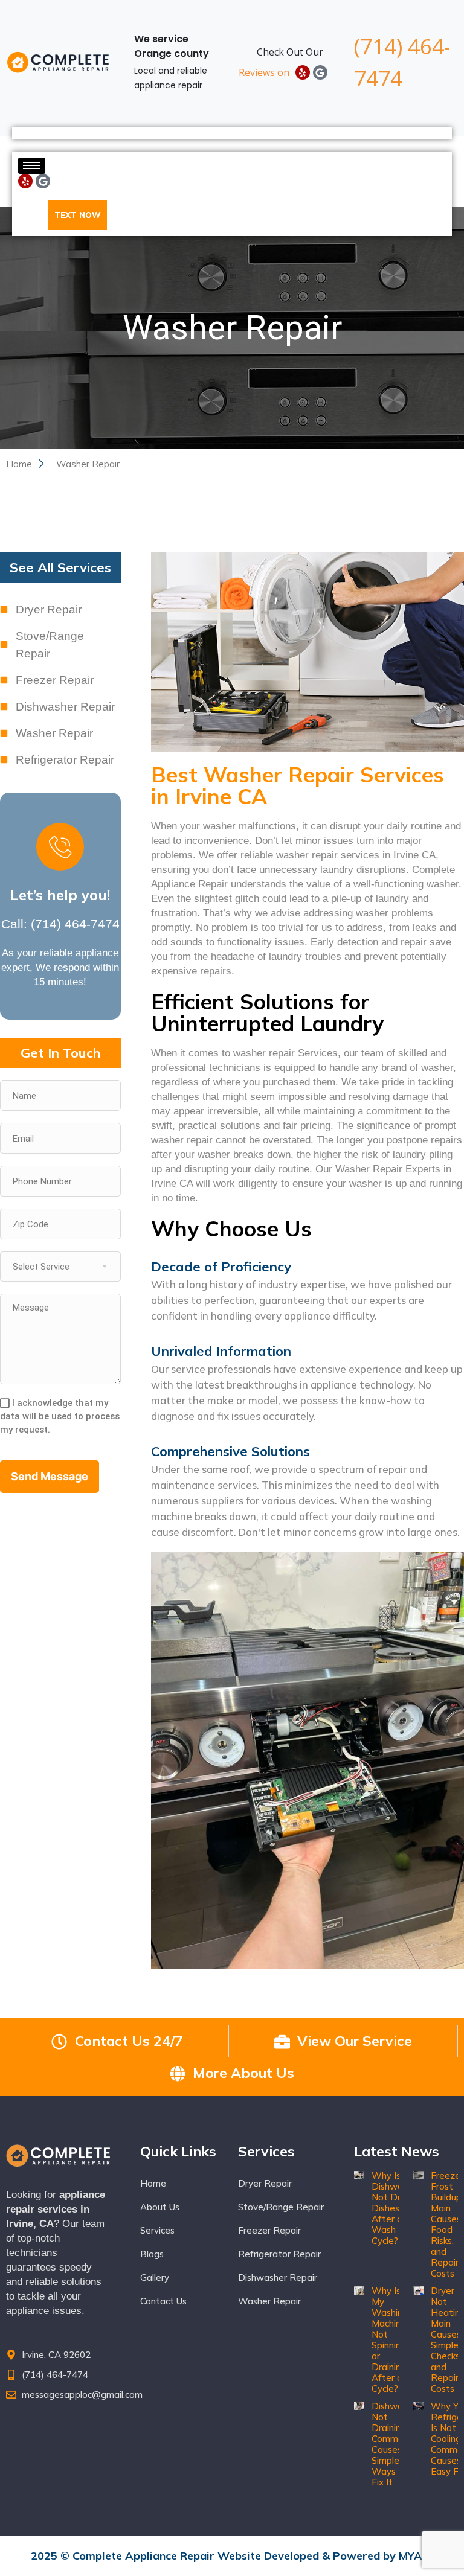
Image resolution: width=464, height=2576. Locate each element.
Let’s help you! (60, 895)
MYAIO (416, 2556)
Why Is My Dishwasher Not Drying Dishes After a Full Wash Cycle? (396, 2208)
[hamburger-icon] (32, 166)
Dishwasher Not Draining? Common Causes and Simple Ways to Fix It (396, 2444)
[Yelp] (303, 72)
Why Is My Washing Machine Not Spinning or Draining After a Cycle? (390, 2340)
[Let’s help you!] (60, 847)
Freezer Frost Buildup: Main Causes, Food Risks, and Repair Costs (447, 2224)
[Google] (320, 72)
